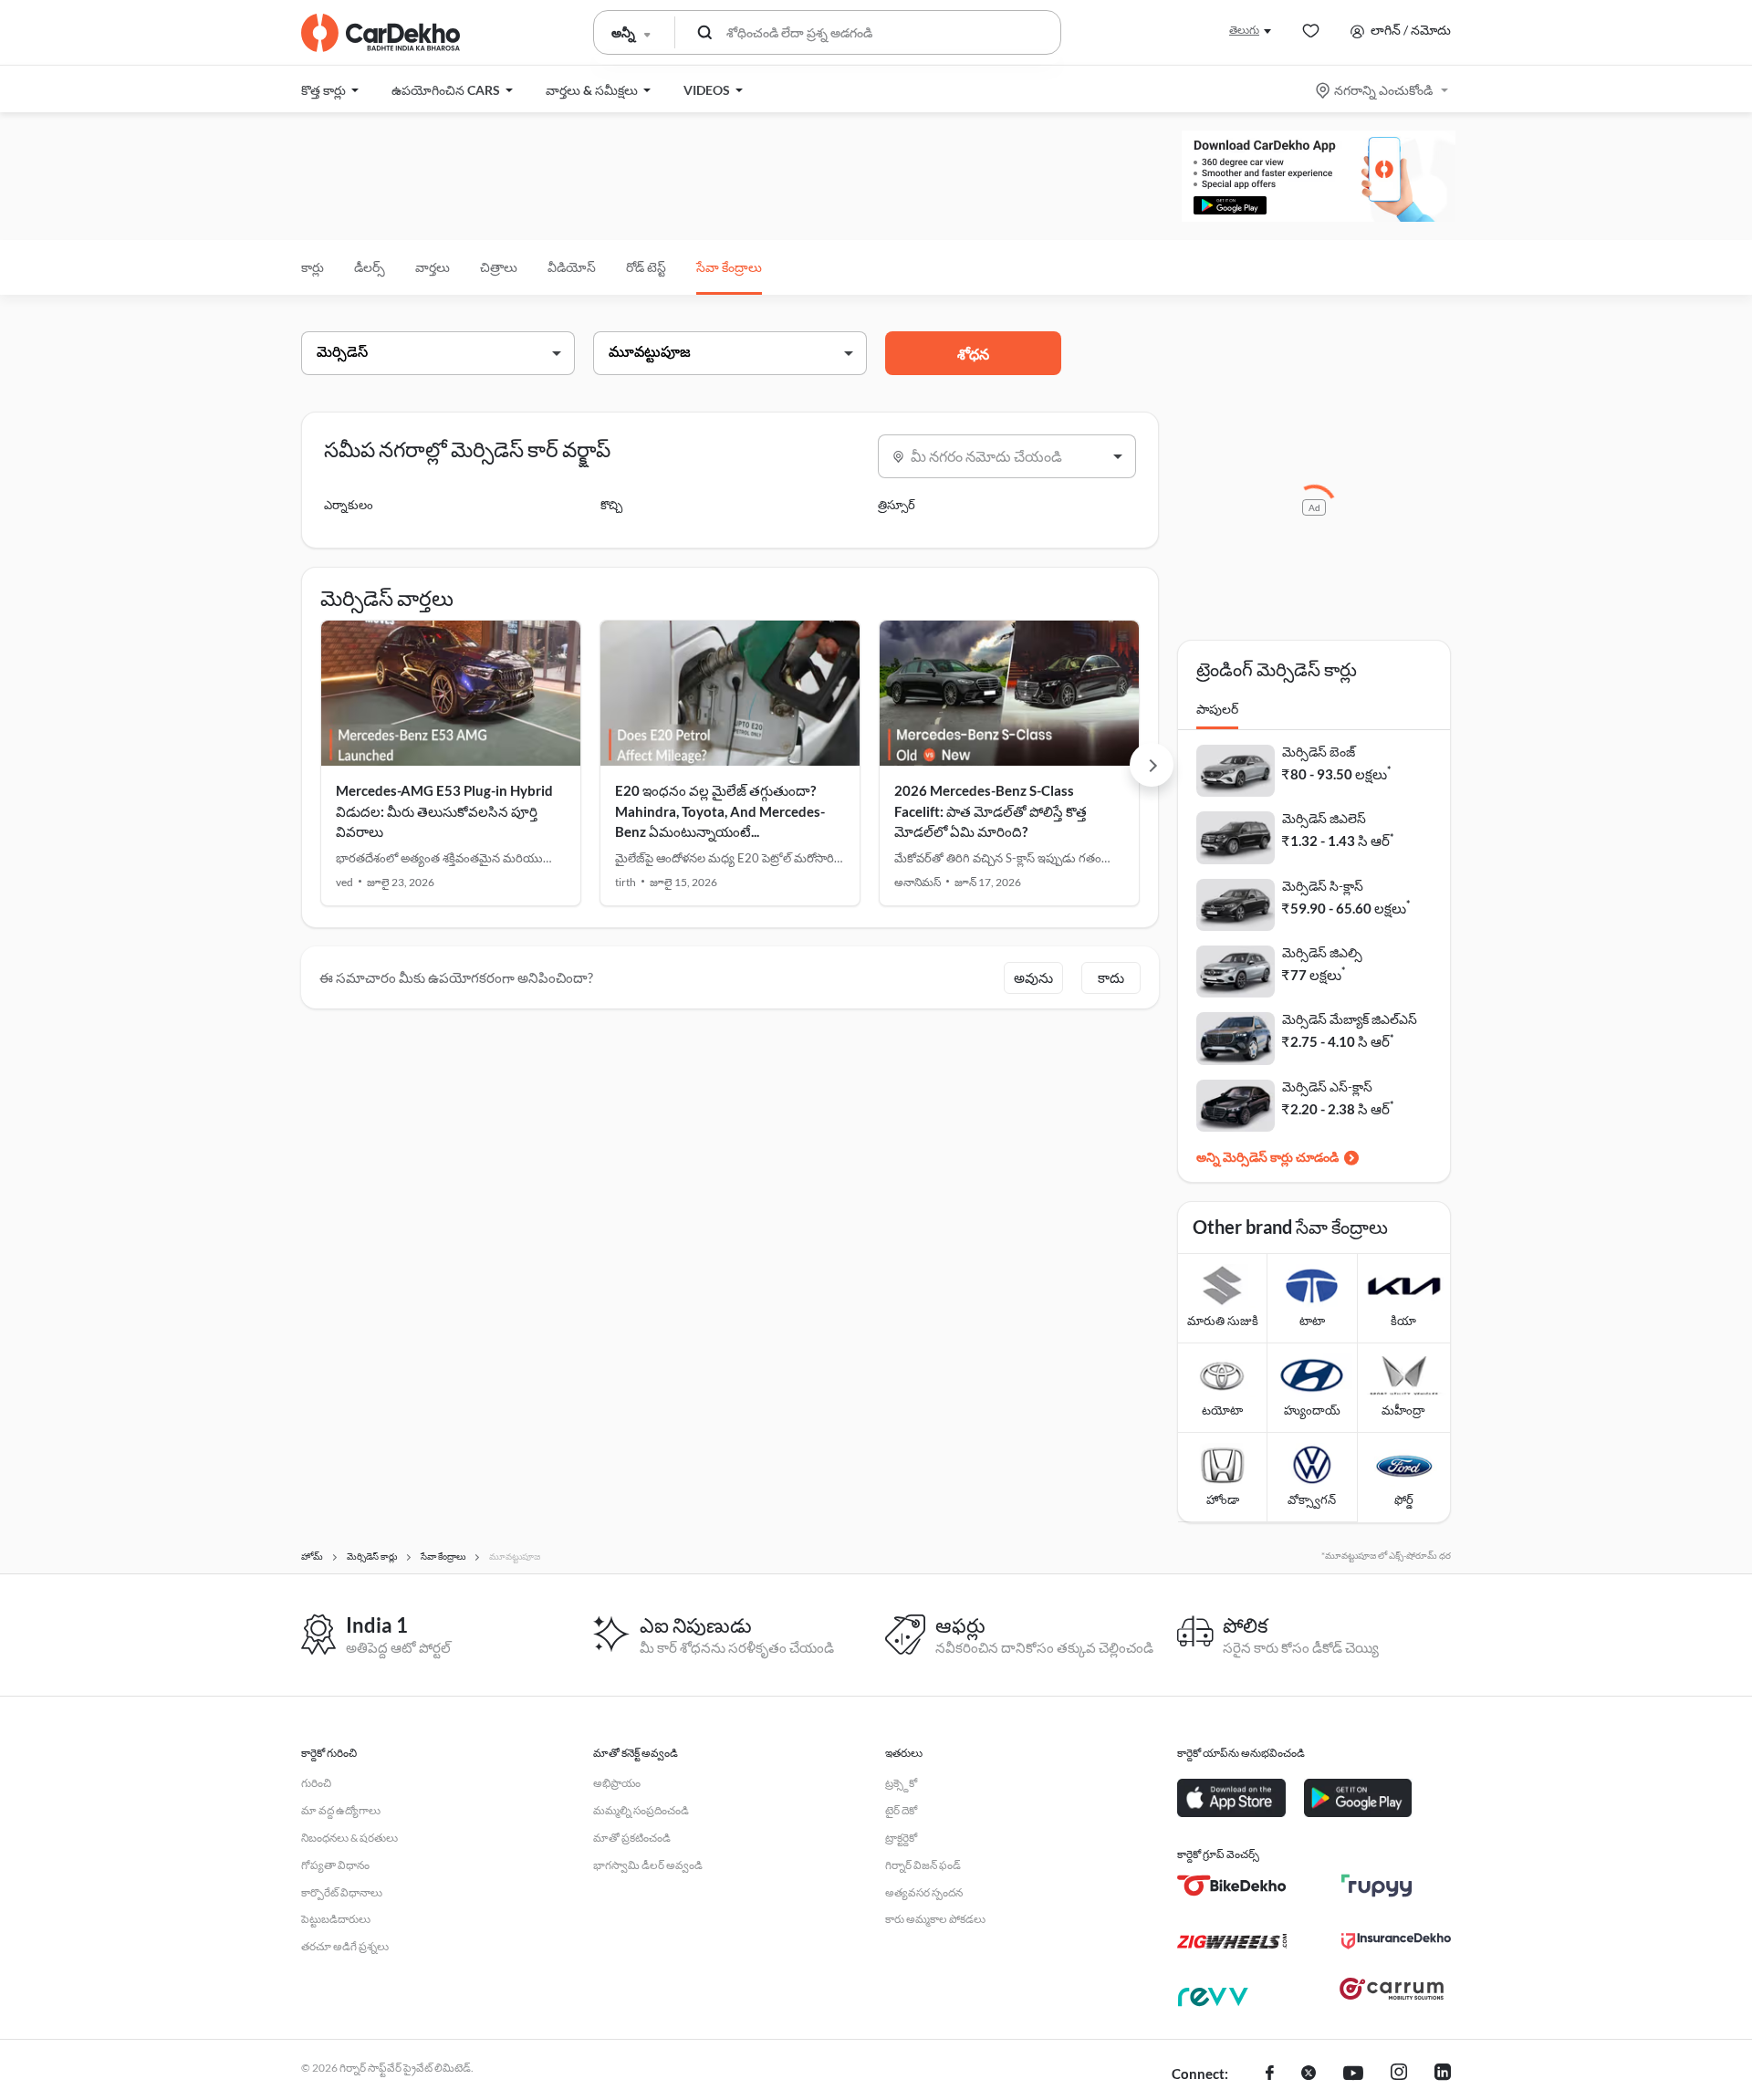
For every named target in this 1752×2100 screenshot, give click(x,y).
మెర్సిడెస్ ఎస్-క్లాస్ (1327, 1087)
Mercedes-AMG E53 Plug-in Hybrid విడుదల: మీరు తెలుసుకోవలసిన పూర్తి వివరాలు (444, 811)
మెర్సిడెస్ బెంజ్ (1319, 752)
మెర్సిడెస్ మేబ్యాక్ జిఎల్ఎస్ (1350, 1019)
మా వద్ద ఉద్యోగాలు (341, 1810)
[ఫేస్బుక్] (1270, 2074)
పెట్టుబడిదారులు (336, 1919)
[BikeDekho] (1232, 1886)
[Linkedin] (1443, 2074)
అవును (1033, 977)
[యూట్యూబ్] (1353, 2074)
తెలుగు (1244, 30)
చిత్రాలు (499, 267)
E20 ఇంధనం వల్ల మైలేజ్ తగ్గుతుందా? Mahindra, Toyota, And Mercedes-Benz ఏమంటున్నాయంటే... (720, 811)
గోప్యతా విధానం (335, 1865)
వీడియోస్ (572, 267)
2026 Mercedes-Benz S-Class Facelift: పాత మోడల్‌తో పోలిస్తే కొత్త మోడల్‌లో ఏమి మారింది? (991, 811)
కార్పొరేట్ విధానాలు (342, 1892)
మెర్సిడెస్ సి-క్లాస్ (1323, 886)
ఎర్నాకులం (349, 505)
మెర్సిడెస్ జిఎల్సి (1322, 952)
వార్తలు (433, 267)
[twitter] (1309, 2074)
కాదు (1111, 977)
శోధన (973, 354)
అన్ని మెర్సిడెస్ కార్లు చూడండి (1267, 1157)
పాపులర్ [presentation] (1217, 709)
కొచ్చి (611, 505)
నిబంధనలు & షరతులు (349, 1838)
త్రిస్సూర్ (897, 505)
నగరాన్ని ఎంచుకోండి (1383, 90)
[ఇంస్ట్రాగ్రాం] (1399, 2074)
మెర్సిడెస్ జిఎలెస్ (1324, 818)
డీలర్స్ (370, 267)
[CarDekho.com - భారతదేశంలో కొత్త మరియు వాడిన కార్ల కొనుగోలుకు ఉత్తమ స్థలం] (381, 33)
